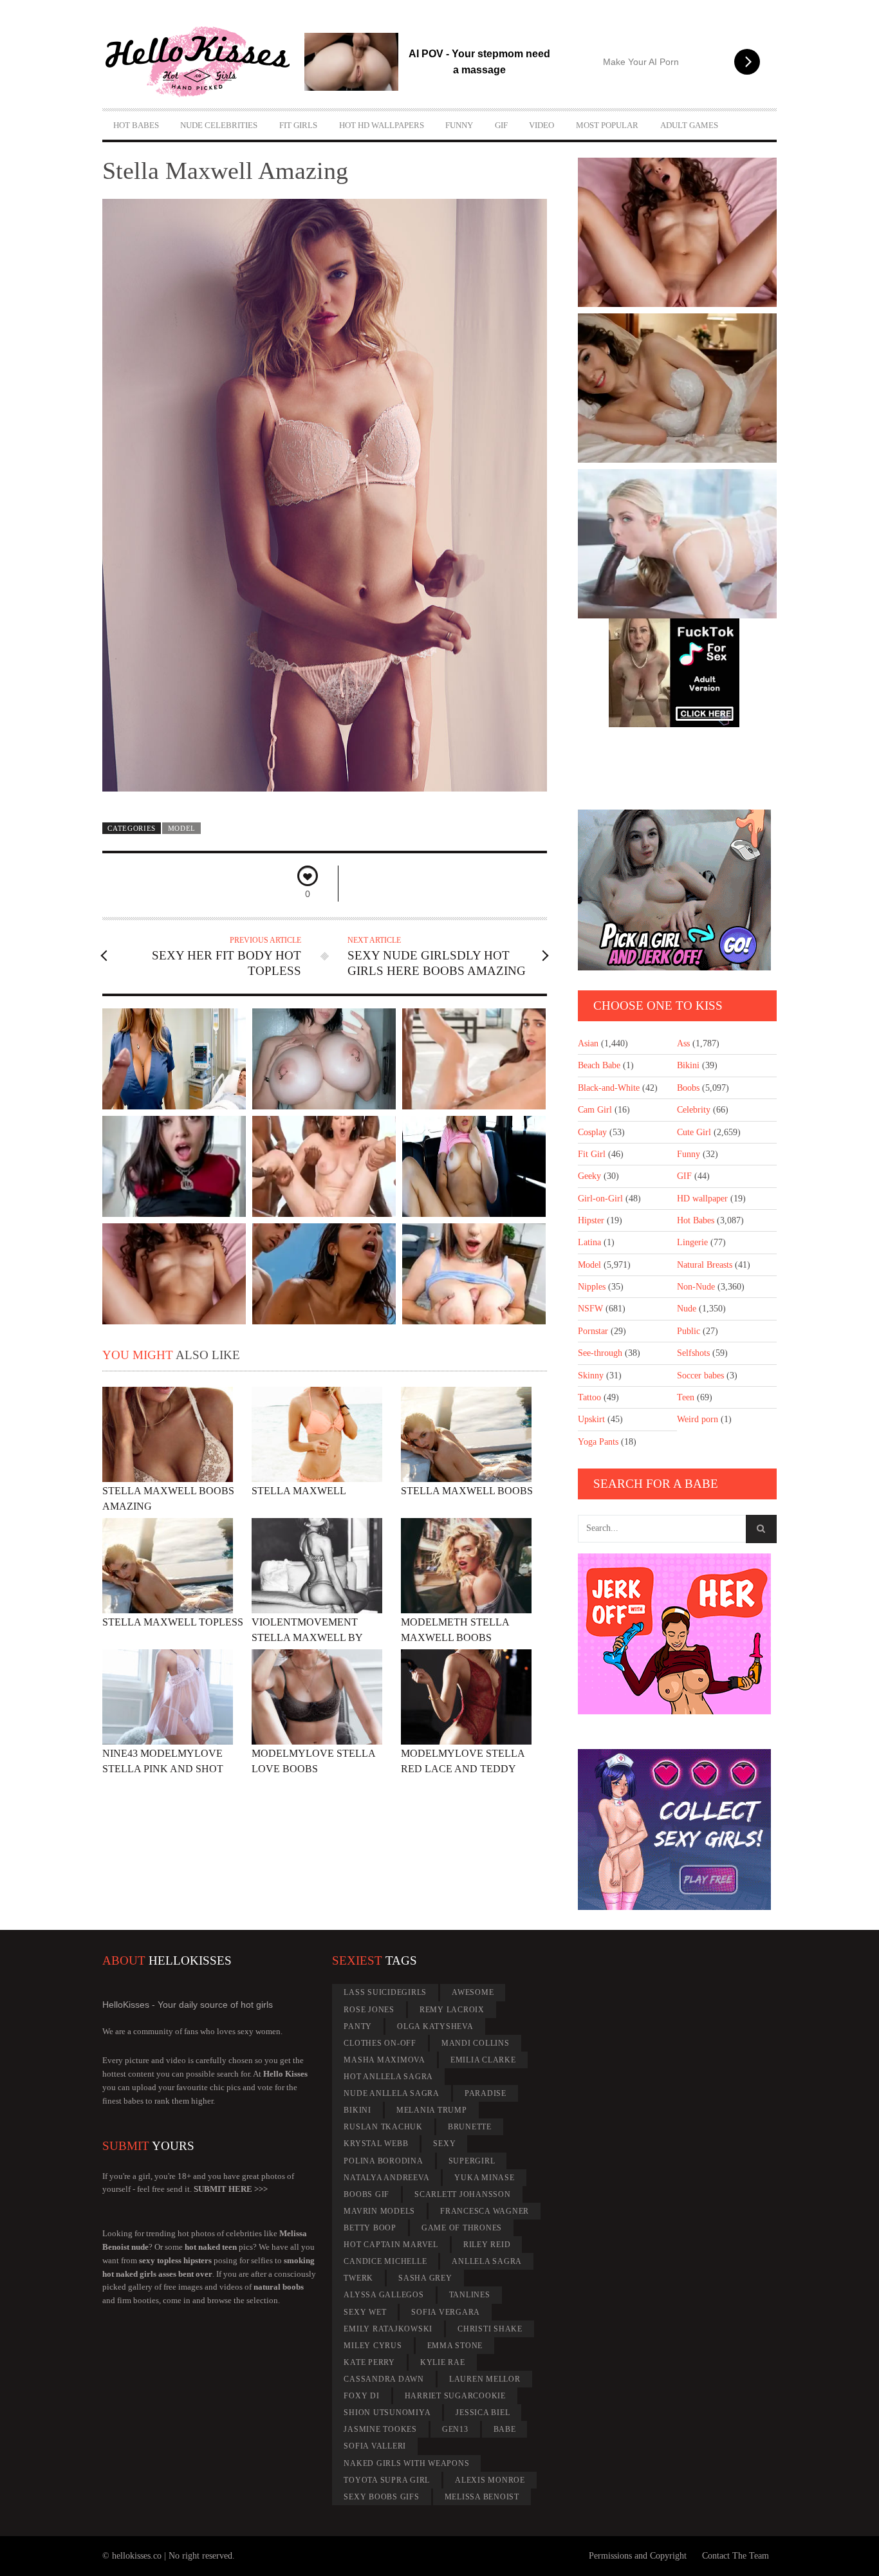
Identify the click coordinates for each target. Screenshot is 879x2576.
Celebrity (694, 1110)
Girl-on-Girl (600, 1199)
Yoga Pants (598, 1442)
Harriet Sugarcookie (455, 2396)
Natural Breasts (705, 1265)
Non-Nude (696, 1287)
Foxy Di (361, 2396)
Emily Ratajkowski (388, 2329)
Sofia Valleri (375, 2446)
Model (182, 828)
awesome (473, 1992)
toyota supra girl (387, 2480)
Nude (687, 1309)
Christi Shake (490, 2329)
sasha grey (425, 2278)
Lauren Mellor (485, 2379)
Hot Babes (136, 125)
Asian (588, 1043)
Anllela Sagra (487, 2261)
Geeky (589, 1176)
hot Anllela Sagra (388, 2077)
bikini (357, 2110)
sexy (444, 2144)
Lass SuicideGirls (385, 1992)
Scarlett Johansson (463, 2194)
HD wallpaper (702, 1199)
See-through (600, 1353)
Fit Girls (298, 125)
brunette (470, 2127)
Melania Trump (432, 2110)
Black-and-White (609, 1088)
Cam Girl (595, 1110)
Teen (686, 1397)
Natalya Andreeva (386, 2178)
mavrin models (379, 2211)
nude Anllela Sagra (392, 2093)
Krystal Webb (376, 2144)
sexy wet (365, 2312)
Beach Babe (599, 1065)
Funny (459, 125)
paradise (486, 2093)
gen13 (455, 2429)
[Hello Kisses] (203, 62)
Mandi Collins (476, 2043)
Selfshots (693, 1353)
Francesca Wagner (485, 2211)
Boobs (688, 1088)
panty (358, 2026)
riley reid (487, 2245)
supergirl (472, 2161)
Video (541, 125)
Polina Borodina (383, 2161)
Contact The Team (736, 2556)
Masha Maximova (384, 2060)
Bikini (688, 1065)
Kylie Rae (443, 2362)
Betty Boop (370, 2228)
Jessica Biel (483, 2413)
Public (689, 1331)
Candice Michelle (385, 2261)
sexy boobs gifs (381, 2497)
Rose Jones (369, 2010)
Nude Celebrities (219, 125)
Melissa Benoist (482, 2497)
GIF (501, 125)
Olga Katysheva (435, 2026)
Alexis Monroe (490, 2480)
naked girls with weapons (406, 2463)
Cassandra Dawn (384, 2379)
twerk (358, 2278)
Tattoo (589, 1397)
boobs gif (366, 2194)
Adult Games (689, 125)
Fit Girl (592, 1154)
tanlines (470, 2295)
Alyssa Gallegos (384, 2295)
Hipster (591, 1220)
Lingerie (692, 1242)
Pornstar (593, 1331)
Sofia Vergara (446, 2312)
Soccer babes (700, 1376)
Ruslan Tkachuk (383, 2127)
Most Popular (607, 125)
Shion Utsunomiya (387, 2413)
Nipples (592, 1287)
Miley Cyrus (373, 2346)
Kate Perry (369, 2362)
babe (505, 2429)
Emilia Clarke (483, 2060)
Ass (683, 1043)
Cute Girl (694, 1132)
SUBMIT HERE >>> (231, 2189)
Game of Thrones (462, 2228)
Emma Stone (455, 2346)
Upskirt (591, 1419)
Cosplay (592, 1132)
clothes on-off (380, 2043)
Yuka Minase (484, 2178)
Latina (589, 1242)
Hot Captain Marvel (391, 2245)
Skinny (591, 1376)
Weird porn (698, 1419)
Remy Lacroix (452, 2010)
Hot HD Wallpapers (382, 125)
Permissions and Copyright (638, 2556)
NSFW (590, 1309)
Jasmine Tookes (380, 2429)
